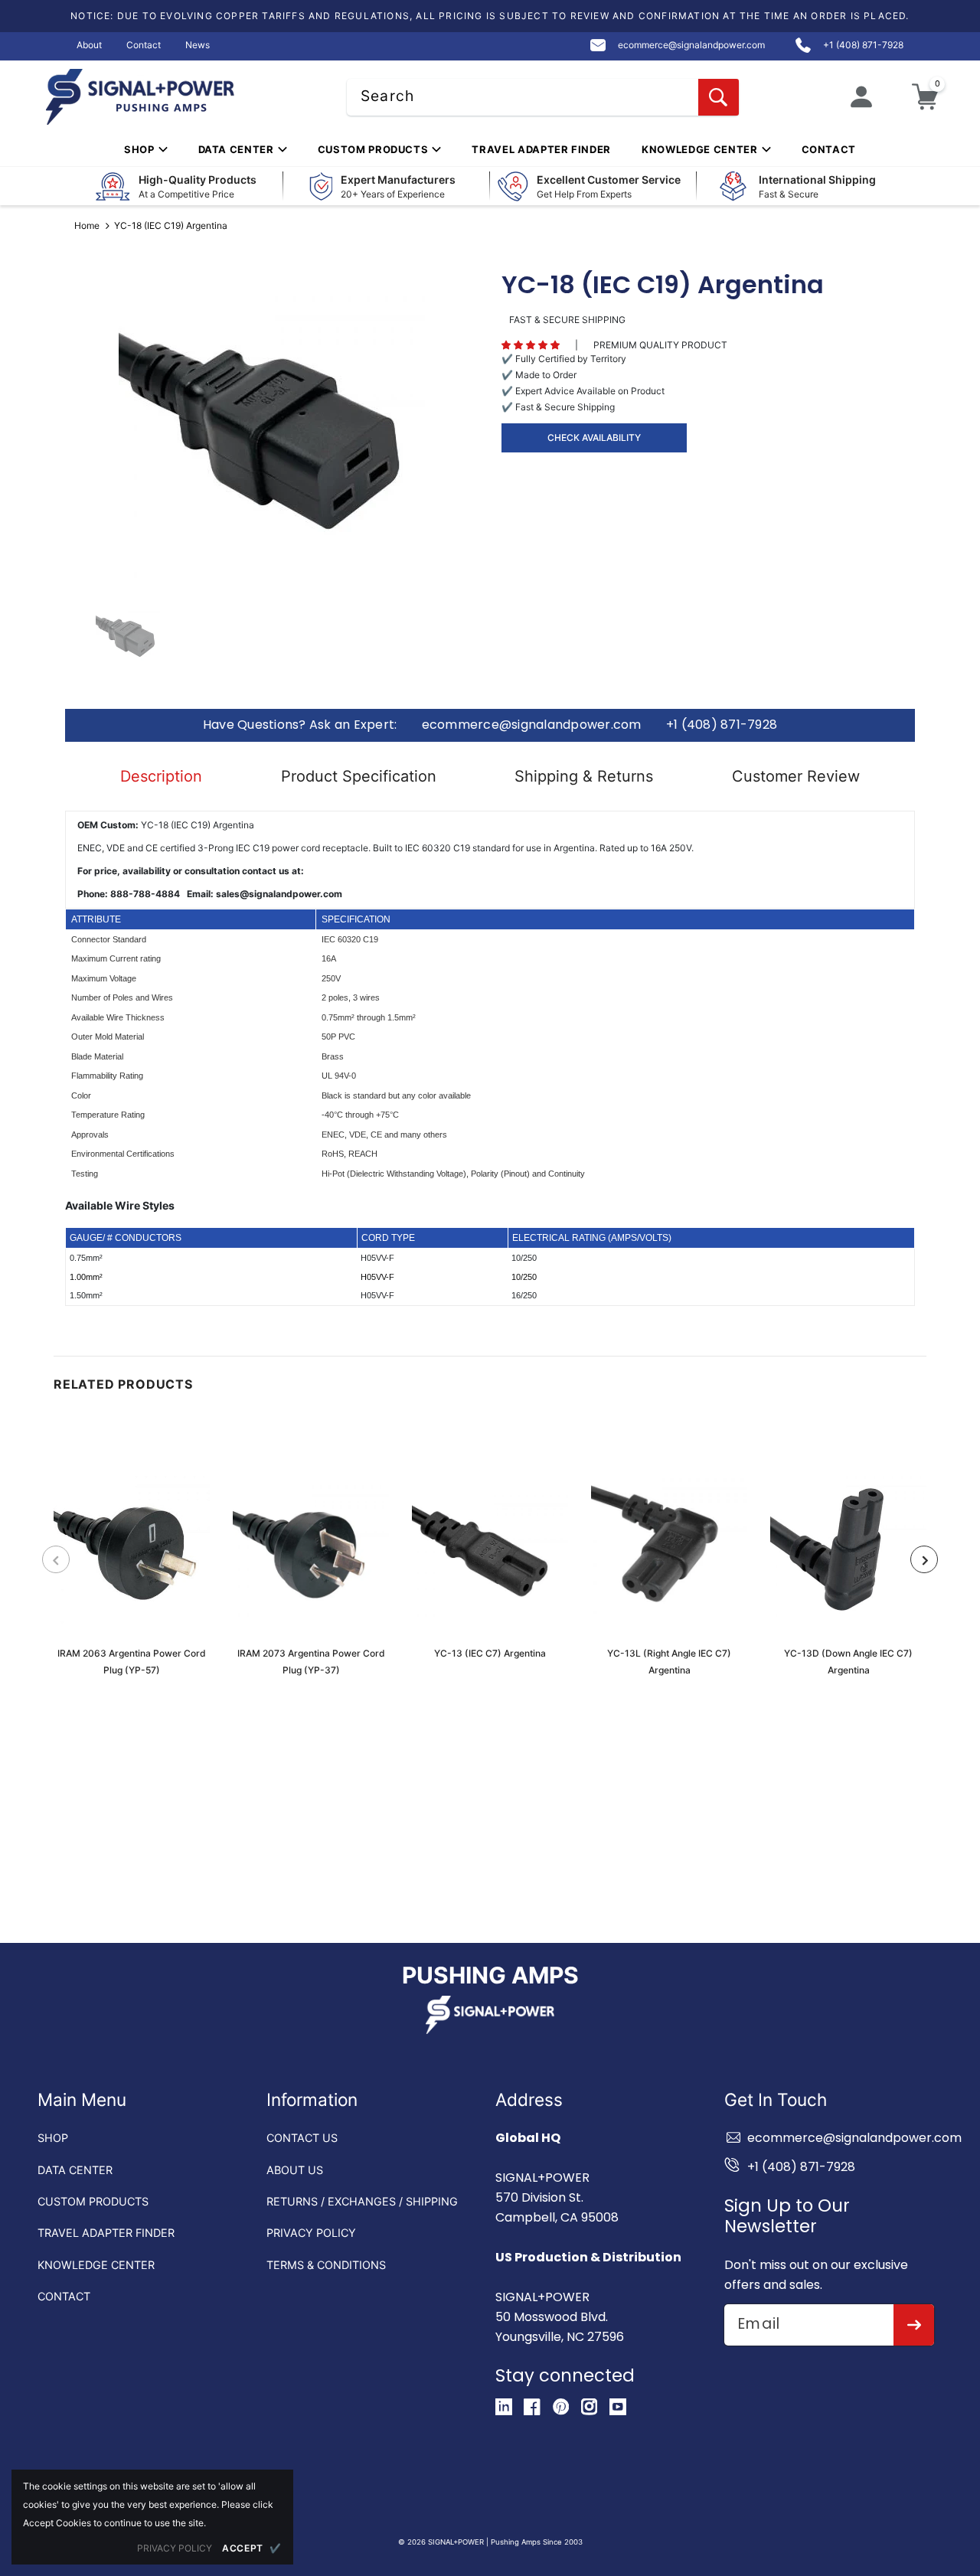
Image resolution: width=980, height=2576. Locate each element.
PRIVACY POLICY (311, 2233)
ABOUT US (295, 2170)
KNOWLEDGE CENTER (96, 2265)
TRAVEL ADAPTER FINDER (106, 2233)
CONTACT (64, 2296)
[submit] (914, 2325)
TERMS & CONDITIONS (326, 2265)
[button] (531, 345)
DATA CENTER (75, 2170)
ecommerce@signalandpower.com (532, 725)
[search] (719, 97)
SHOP (53, 2138)
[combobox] (543, 97)
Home (87, 225)
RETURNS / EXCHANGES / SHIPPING (362, 2201)
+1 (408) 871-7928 (722, 725)
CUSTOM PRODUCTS (93, 2201)
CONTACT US (302, 2138)
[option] (272, 428)
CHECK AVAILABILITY (594, 437)
